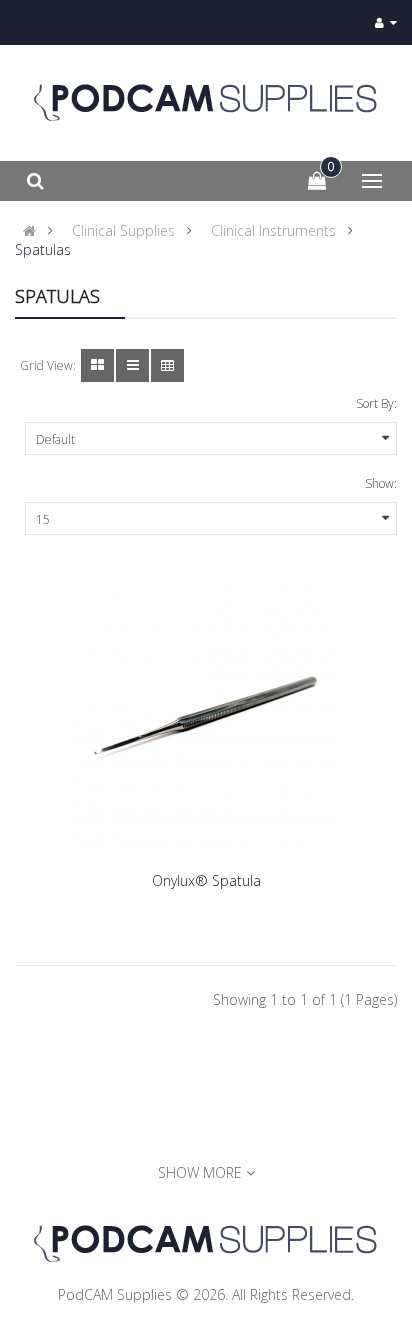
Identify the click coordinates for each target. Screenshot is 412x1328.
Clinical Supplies (123, 231)
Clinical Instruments (273, 231)
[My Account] (386, 22)
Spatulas (43, 250)
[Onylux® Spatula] (206, 715)
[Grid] (97, 365)
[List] (132, 365)
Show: (381, 483)
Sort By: (376, 403)
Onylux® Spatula (206, 880)
